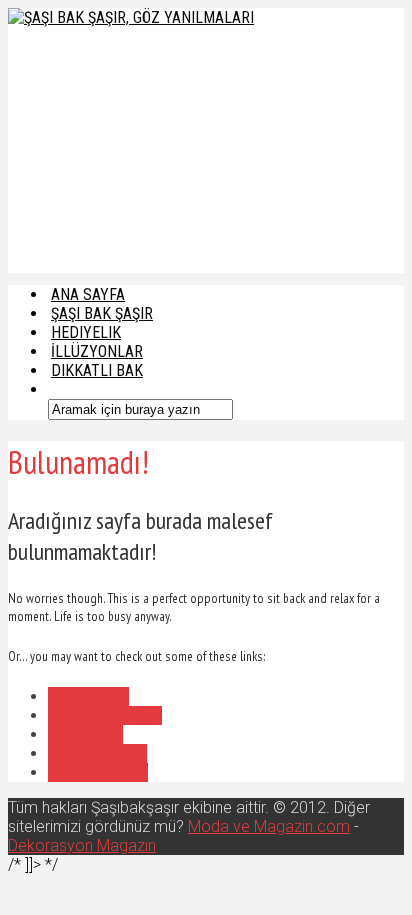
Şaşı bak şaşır (105, 715)
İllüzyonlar (97, 753)
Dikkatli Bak (97, 370)
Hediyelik (85, 734)
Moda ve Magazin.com (269, 826)
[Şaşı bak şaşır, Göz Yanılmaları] (131, 17)
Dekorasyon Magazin (82, 845)
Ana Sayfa (88, 696)
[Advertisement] (146, 148)
